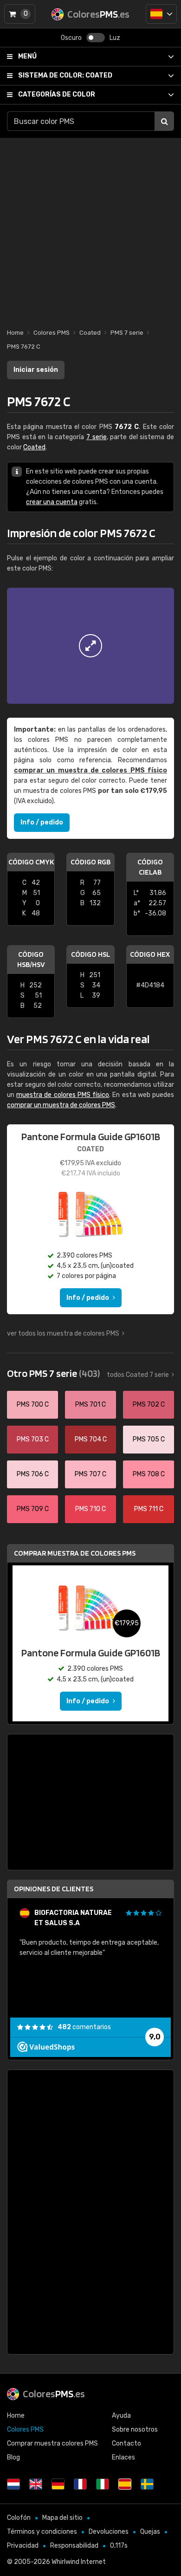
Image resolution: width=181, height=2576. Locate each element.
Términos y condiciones (42, 2532)
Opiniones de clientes (54, 1889)
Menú (27, 56)
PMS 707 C (90, 1474)
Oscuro (71, 38)
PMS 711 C (149, 1509)
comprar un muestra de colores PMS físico (90, 770)
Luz (115, 38)
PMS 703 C (33, 1439)
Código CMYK (31, 862)
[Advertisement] (90, 228)
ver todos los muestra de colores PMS (63, 1333)
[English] (36, 2484)
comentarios (84, 2027)
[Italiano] (103, 2484)
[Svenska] (147, 2484)
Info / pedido (42, 822)
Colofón (19, 2518)
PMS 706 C (33, 1474)
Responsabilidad (74, 2546)
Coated (65, 75)
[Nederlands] (13, 2484)
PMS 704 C (91, 1439)
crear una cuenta (52, 502)
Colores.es (54, 2394)
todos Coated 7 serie (138, 1375)
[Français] (80, 2484)
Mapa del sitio (62, 2518)
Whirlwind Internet (79, 2562)
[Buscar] (164, 121)
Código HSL (90, 954)
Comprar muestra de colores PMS (75, 1553)
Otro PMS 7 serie (53, 1373)
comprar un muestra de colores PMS (61, 1105)
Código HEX (150, 954)
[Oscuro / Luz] (96, 38)
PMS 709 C (33, 1509)
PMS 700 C (33, 1405)
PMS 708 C (149, 1474)
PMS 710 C (90, 1509)
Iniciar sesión (36, 370)
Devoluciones (109, 2532)
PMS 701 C (90, 1405)
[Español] (161, 14)
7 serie (97, 437)
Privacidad (23, 2546)
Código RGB (90, 862)
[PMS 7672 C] (90, 646)
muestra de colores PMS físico (63, 1095)
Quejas (150, 2532)
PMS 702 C (149, 1405)
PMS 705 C (149, 1439)
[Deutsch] (58, 2484)
